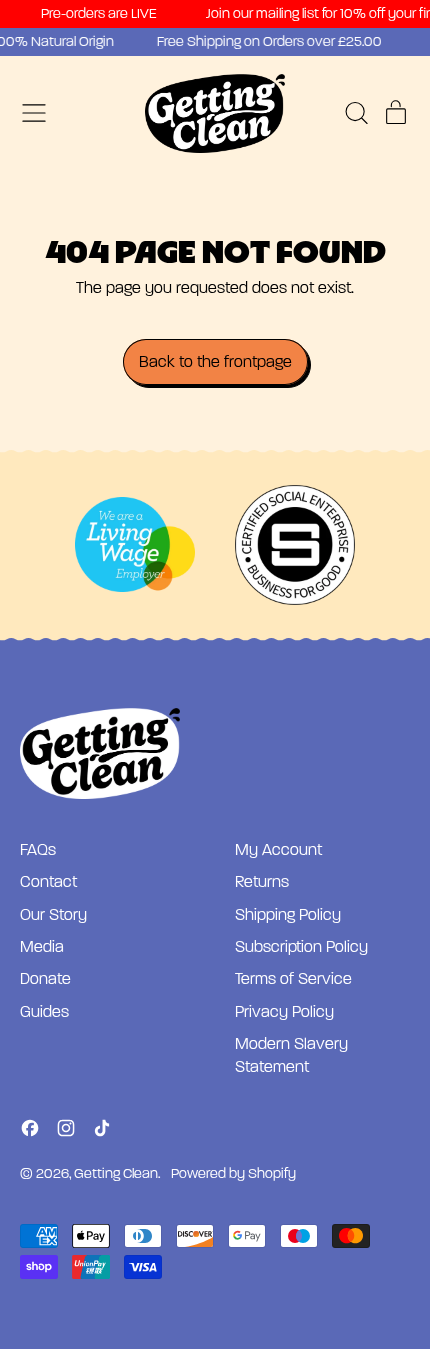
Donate (45, 979)
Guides (44, 1012)
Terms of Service (293, 979)
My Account (278, 850)
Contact (48, 882)
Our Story (53, 915)
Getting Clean (116, 1173)
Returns (262, 882)
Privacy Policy (284, 1012)
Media (42, 947)
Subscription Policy (301, 947)
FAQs (38, 850)
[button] (356, 113)
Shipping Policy (288, 915)
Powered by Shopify (233, 1173)
